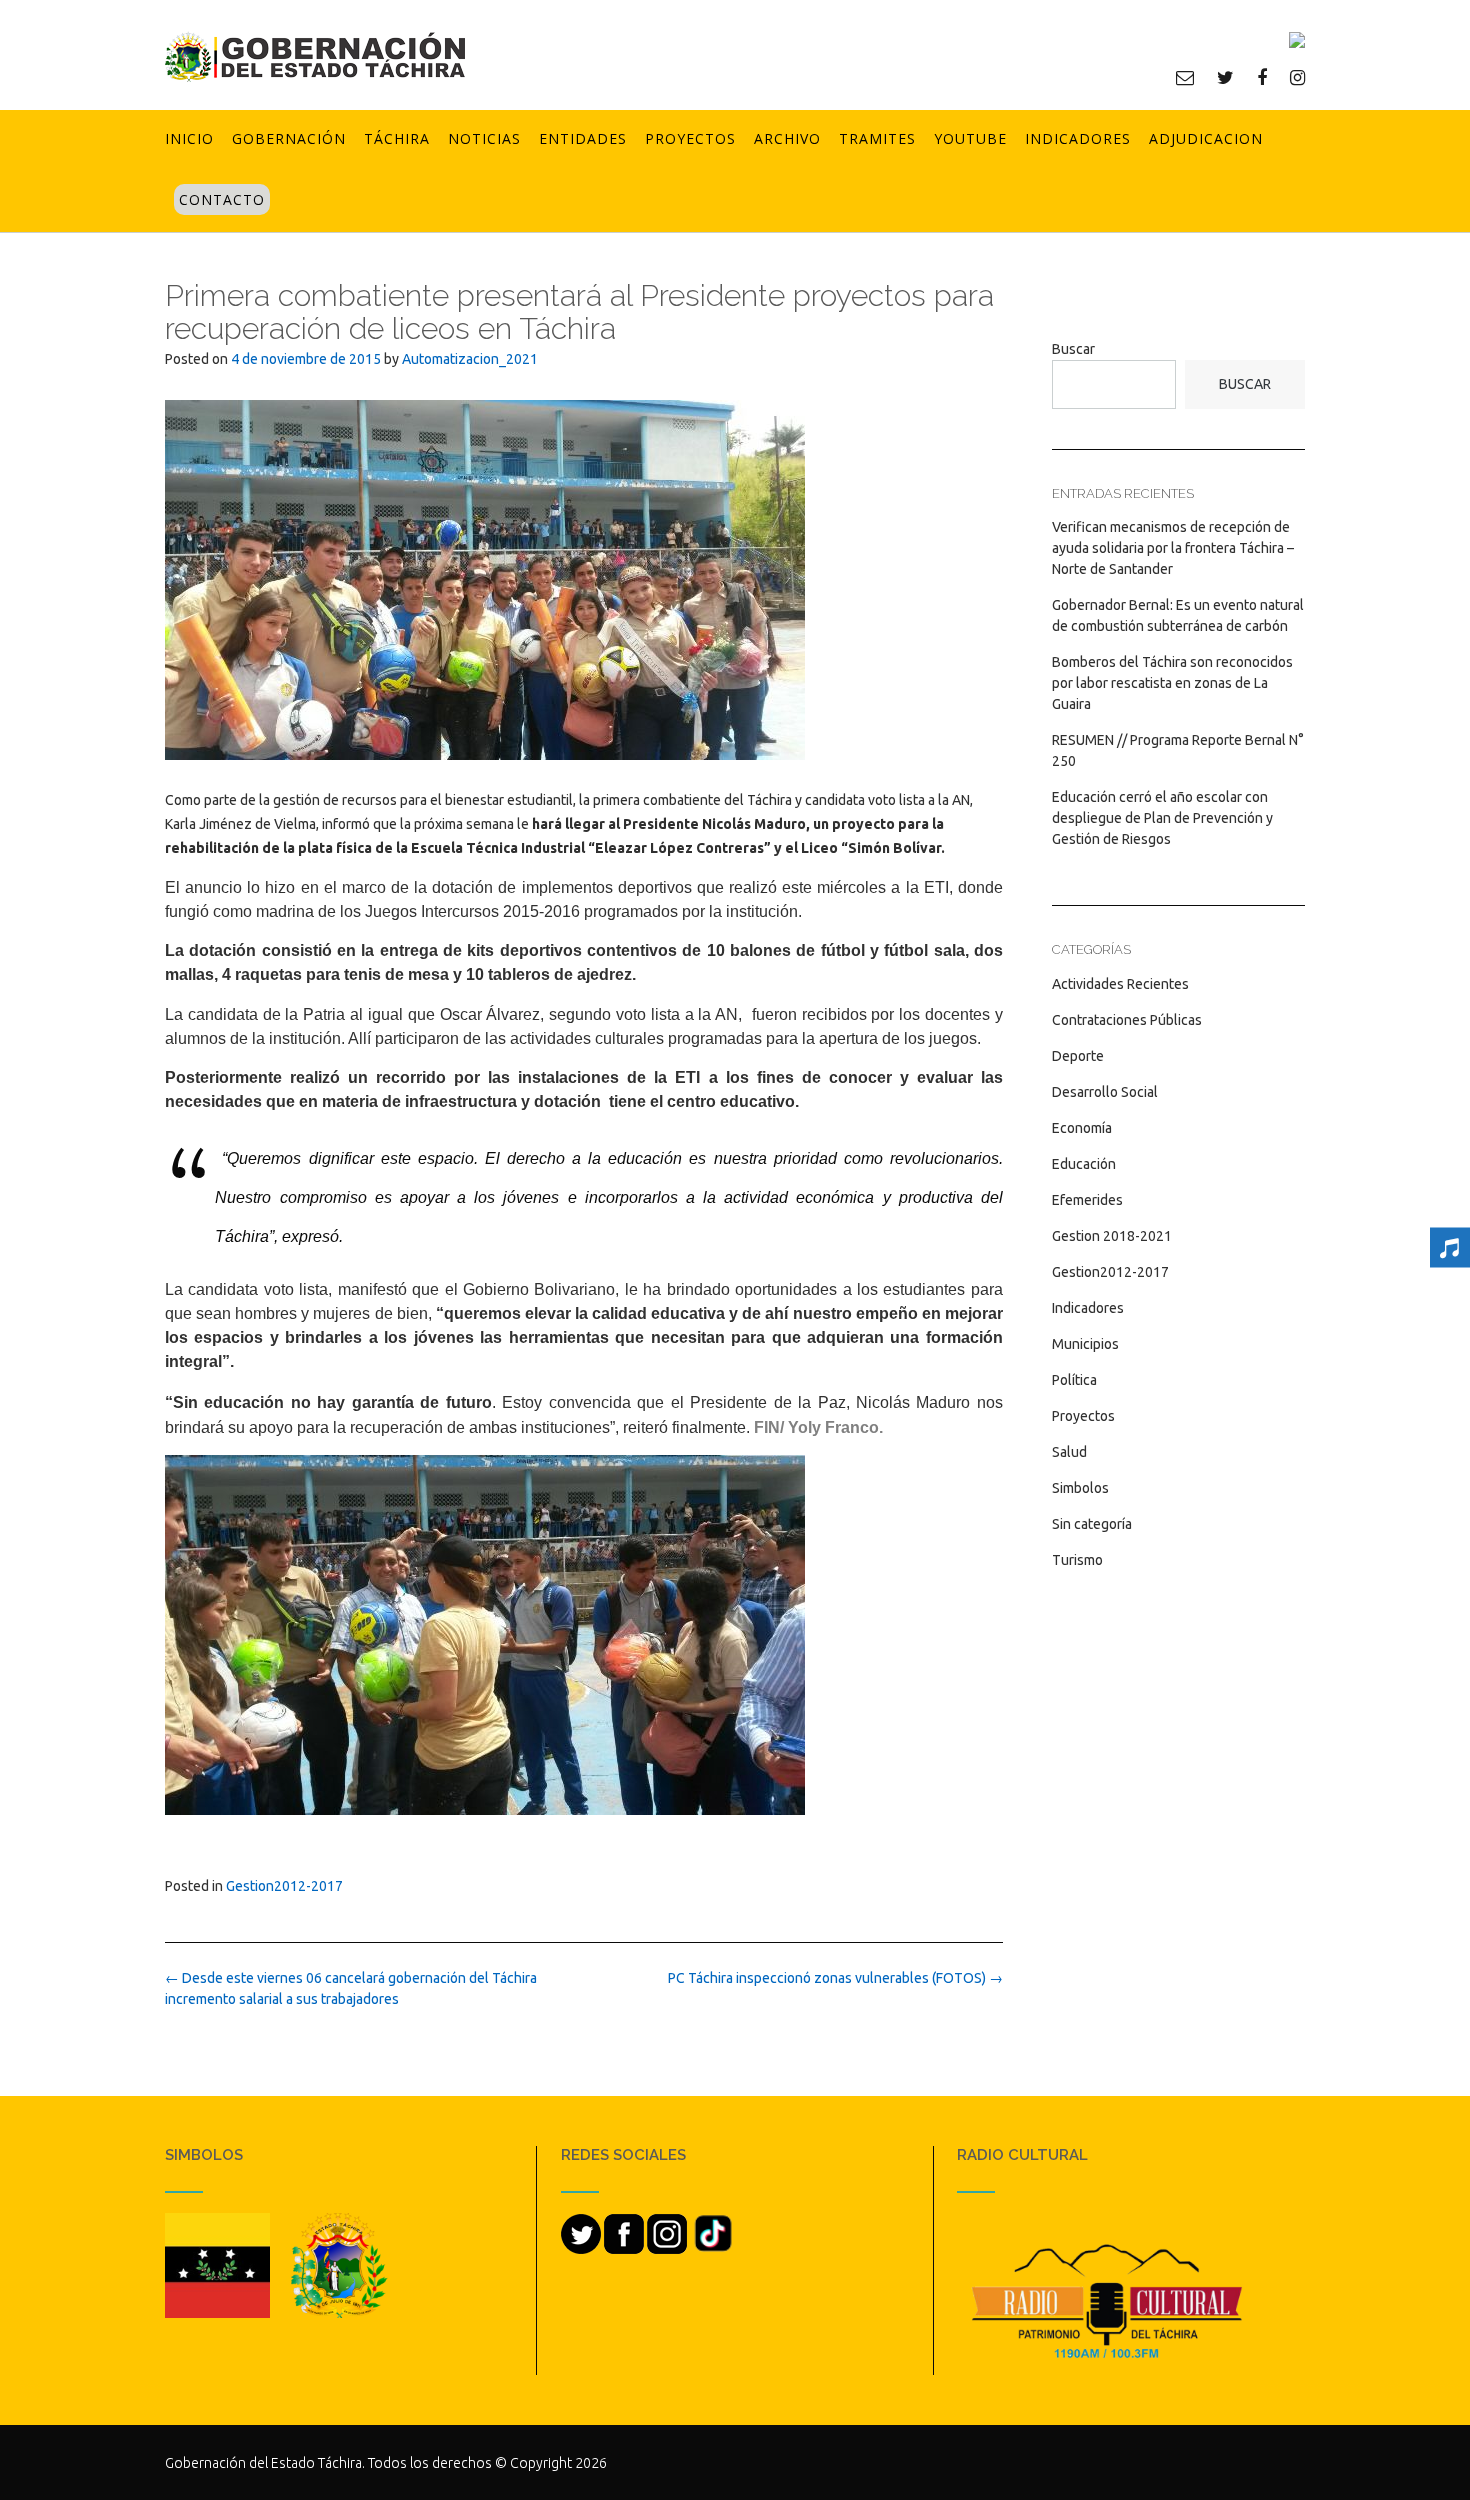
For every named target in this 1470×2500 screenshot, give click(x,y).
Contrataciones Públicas (1127, 1020)
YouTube (970, 138)
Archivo (787, 138)
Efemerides (1087, 1200)
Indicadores (1078, 138)
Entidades (583, 138)
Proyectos (690, 138)
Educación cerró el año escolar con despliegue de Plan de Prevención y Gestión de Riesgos (1162, 818)
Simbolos (1080, 1488)
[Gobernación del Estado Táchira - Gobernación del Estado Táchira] (315, 56)
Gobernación (289, 138)
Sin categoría (1092, 1524)
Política (1074, 1380)
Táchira (397, 138)
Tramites (877, 138)
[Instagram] (1297, 77)
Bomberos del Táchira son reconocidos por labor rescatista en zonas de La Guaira (1172, 683)
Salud (1069, 1452)
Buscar (1073, 349)
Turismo (1077, 1560)
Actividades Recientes (1120, 984)
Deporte (1078, 1056)
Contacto (222, 199)
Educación (1084, 1164)
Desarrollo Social (1105, 1092)
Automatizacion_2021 (470, 359)
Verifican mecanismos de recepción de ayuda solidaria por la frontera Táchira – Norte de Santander (1173, 548)
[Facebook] (1262, 77)
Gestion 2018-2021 (1112, 1236)
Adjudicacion (1206, 138)
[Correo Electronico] (1185, 77)
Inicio (189, 138)
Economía (1082, 1128)
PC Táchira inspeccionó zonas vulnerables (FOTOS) (835, 1978)
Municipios (1085, 1344)
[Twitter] (1225, 77)
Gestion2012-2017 (284, 1886)
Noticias (484, 138)
